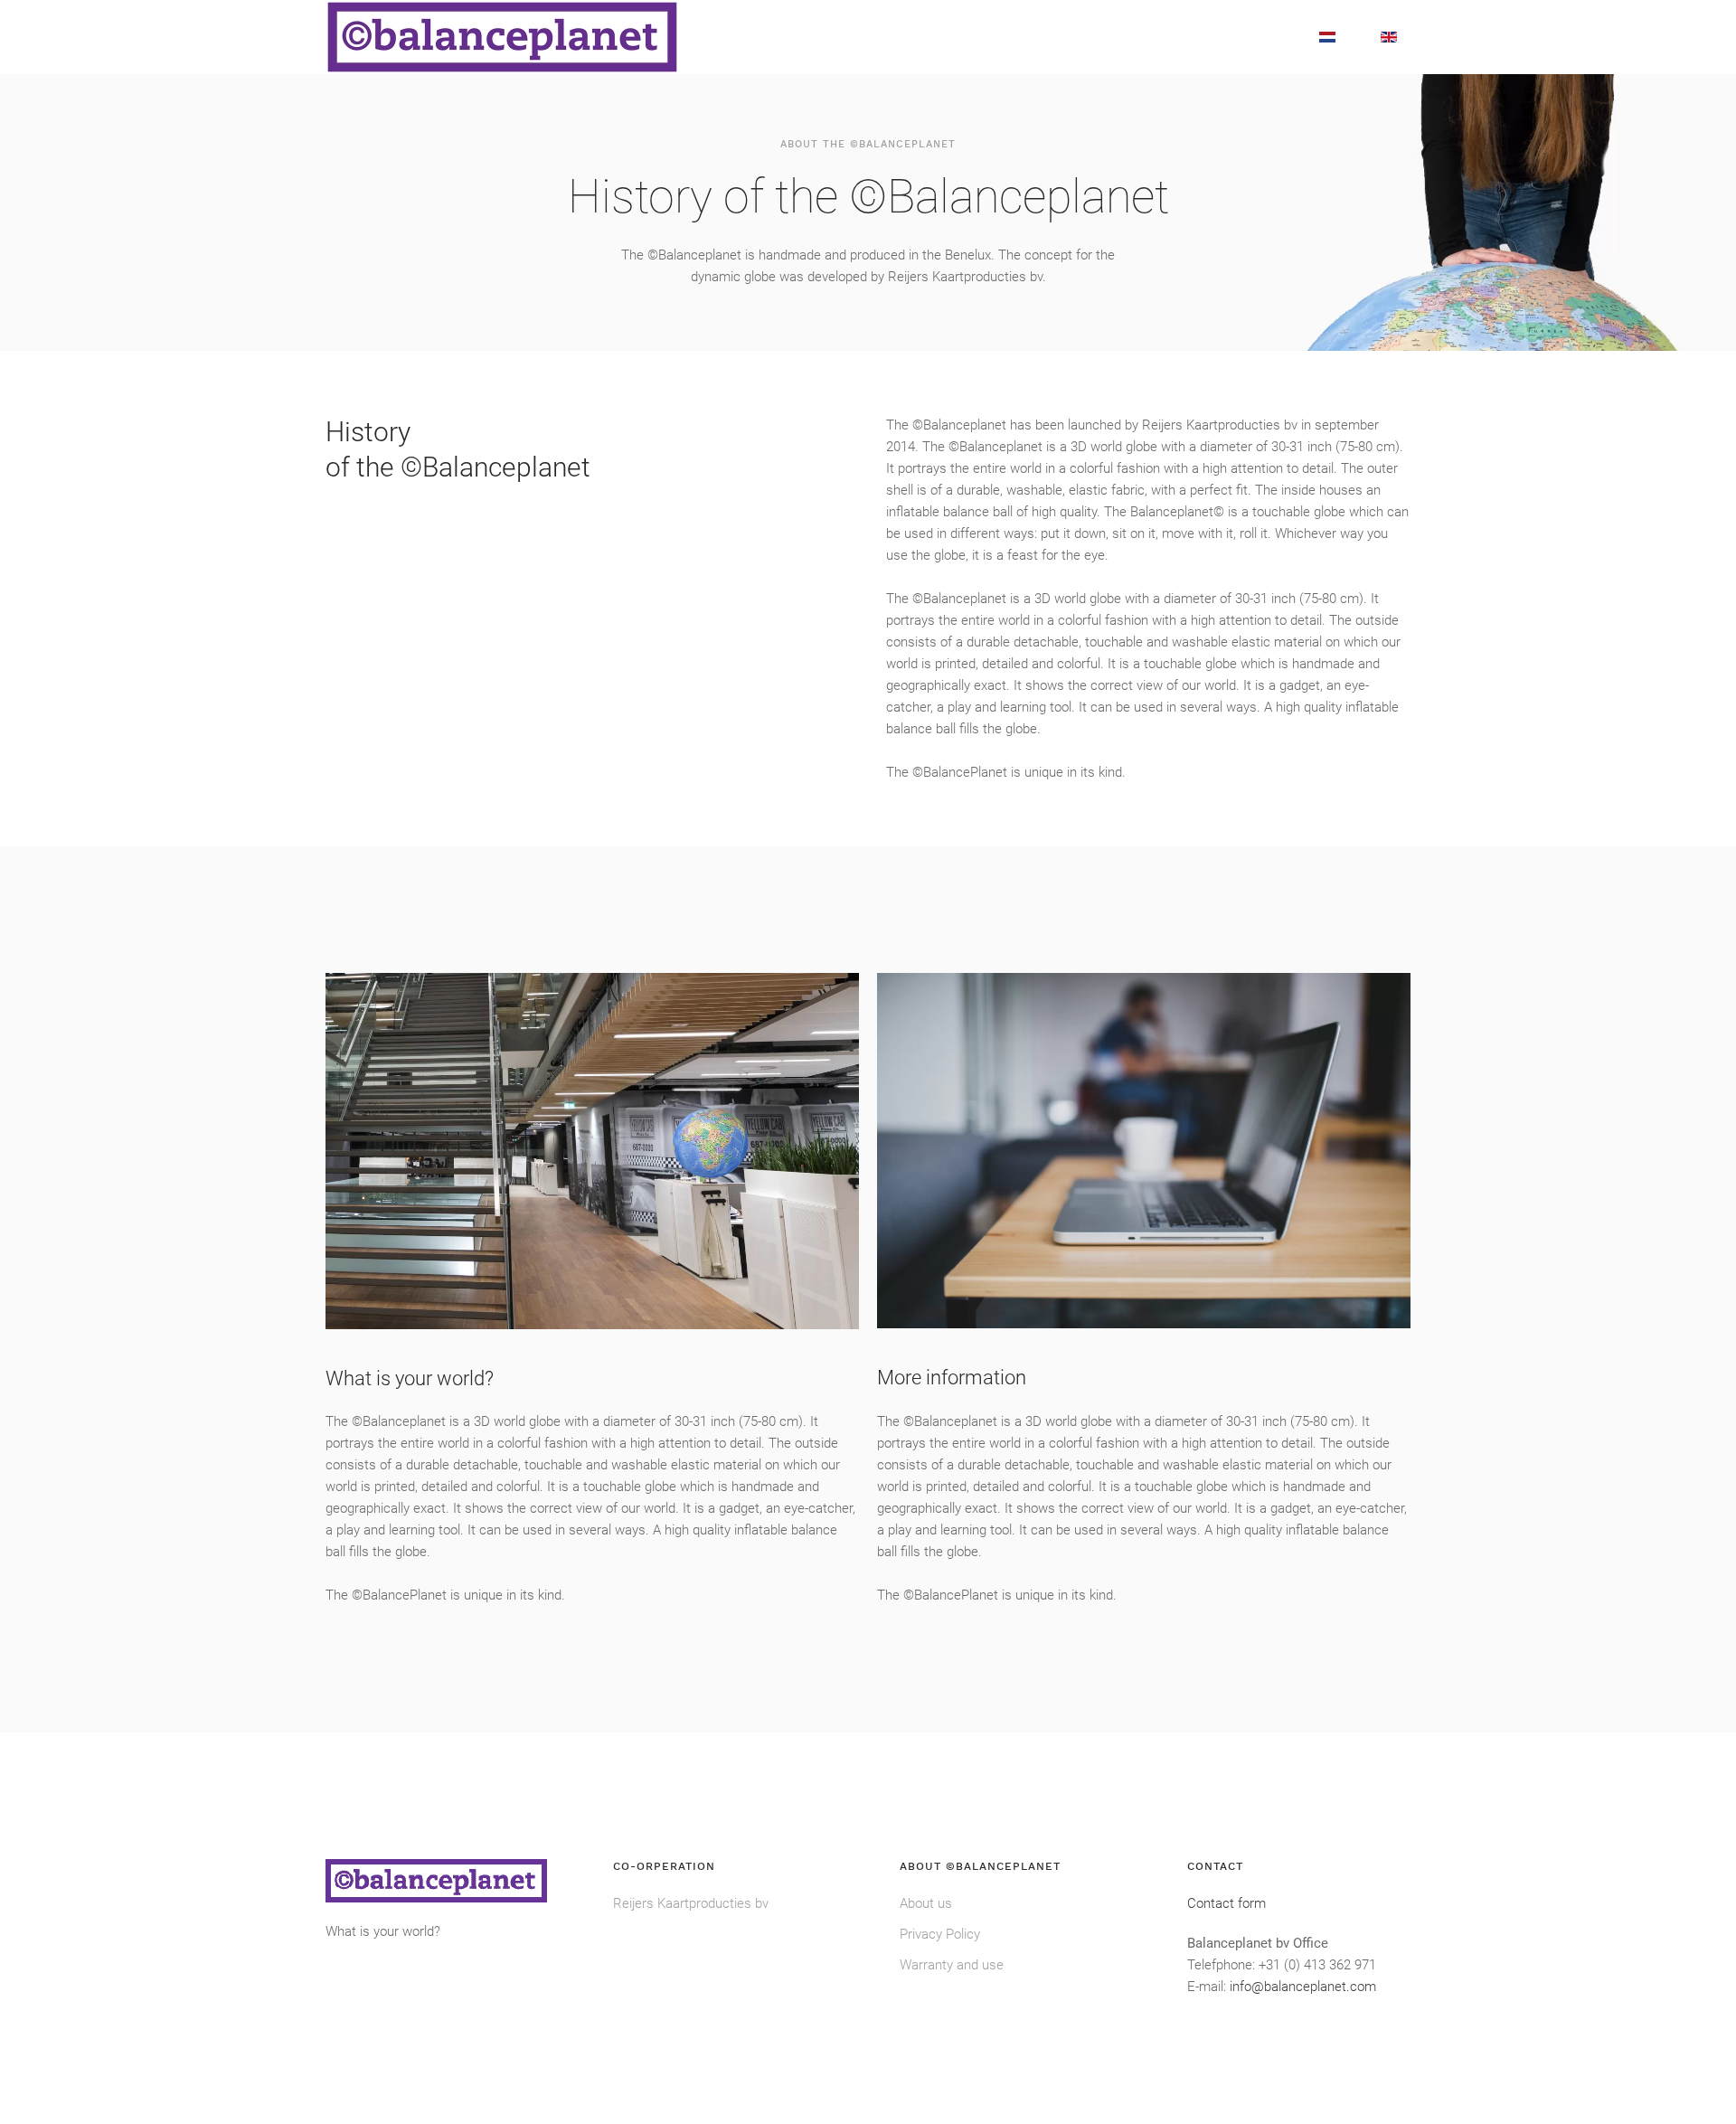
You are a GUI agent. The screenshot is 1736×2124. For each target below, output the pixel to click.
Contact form (1227, 1903)
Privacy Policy (940, 1934)
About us (926, 1903)
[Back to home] (502, 37)
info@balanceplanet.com (1303, 1987)
